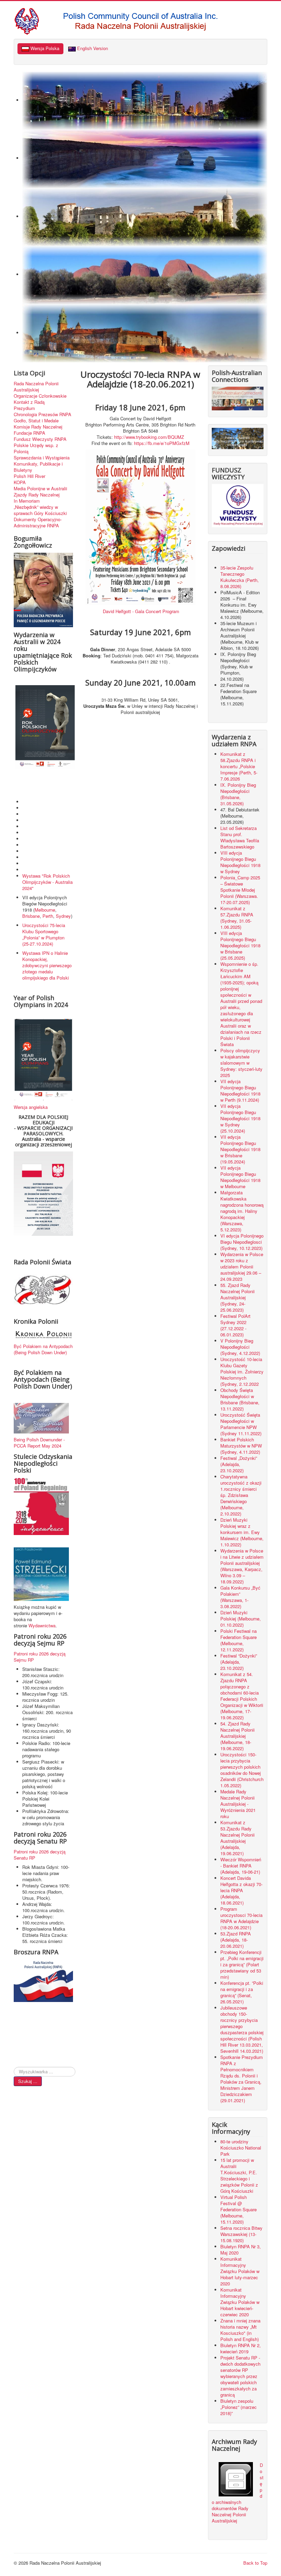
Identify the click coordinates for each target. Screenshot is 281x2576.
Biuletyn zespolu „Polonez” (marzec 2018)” (239, 2407)
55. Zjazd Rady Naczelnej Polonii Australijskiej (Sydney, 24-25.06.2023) (237, 1297)
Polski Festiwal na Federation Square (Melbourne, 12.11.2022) (239, 1640)
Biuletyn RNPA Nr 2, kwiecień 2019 (241, 2348)
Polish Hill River (29, 476)
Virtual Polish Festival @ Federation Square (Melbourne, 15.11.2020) (239, 2209)
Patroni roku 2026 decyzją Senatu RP (40, 1855)
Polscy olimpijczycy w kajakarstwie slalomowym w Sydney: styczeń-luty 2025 (241, 1063)
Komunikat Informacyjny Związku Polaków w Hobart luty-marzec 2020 (240, 2271)
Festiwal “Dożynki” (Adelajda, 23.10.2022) (239, 1662)
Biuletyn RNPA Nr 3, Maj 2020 (241, 2250)
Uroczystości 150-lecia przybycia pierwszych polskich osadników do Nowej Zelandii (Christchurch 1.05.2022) (242, 1770)
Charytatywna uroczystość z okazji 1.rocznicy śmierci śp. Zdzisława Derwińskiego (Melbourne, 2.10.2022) (241, 1495)
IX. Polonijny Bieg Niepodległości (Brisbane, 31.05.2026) (238, 794)
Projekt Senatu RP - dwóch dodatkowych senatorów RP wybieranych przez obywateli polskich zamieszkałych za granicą (240, 2376)
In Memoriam (27, 501)
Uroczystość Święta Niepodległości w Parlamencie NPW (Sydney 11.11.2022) (241, 1424)
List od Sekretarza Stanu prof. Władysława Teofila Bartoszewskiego (240, 837)
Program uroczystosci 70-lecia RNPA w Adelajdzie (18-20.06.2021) (241, 1918)
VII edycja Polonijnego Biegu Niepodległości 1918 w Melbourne (240, 1177)
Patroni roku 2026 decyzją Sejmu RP (40, 1657)
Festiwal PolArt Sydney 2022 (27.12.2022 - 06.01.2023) (235, 1325)
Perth (48, 916)
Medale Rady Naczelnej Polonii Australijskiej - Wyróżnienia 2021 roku (238, 1804)
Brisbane (31, 916)
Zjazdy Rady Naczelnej (37, 495)
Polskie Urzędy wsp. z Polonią (36, 448)
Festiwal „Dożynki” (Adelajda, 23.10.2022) (239, 1464)
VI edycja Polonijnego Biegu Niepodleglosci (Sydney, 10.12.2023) (242, 1242)
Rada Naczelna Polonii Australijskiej (36, 387)
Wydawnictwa (42, 1625)
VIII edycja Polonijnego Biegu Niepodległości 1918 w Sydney (240, 862)
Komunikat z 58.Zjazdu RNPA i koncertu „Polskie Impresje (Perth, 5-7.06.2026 (239, 766)
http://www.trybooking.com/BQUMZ (148, 437)
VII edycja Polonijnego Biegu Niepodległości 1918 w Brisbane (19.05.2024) (240, 1149)
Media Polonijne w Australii (40, 489)
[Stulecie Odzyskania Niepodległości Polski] (41, 1506)
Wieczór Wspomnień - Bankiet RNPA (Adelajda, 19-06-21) (241, 1866)
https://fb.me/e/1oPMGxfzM (162, 443)
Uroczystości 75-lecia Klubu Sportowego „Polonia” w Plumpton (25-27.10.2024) (44, 934)
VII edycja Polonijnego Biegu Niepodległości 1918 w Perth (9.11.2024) (240, 1091)
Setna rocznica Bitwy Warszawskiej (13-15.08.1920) (241, 2234)
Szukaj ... (28, 2081)
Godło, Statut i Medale (36, 421)
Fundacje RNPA (29, 433)
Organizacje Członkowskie (40, 396)
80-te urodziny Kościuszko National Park (241, 2148)
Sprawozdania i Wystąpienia (42, 458)
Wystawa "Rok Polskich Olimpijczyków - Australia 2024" (47, 882)
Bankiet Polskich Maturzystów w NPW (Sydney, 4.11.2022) (241, 1446)
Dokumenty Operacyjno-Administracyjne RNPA (38, 523)
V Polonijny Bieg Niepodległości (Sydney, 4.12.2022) (240, 1347)
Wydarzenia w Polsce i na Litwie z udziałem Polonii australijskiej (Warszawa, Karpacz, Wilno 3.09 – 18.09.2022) (242, 1566)
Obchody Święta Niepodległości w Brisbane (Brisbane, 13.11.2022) (240, 1399)
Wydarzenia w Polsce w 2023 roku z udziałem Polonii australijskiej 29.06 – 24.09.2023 (242, 1267)
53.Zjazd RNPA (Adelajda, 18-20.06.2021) (236, 1940)
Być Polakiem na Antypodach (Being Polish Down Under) (43, 1349)
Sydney (63, 916)
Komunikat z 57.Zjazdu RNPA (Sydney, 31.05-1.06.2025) (237, 918)
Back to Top (255, 2563)
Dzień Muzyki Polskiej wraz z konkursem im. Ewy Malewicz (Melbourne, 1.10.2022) (242, 1532)
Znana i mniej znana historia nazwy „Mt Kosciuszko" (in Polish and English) (240, 2330)
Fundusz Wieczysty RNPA (40, 439)
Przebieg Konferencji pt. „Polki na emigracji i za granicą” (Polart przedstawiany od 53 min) (242, 1964)
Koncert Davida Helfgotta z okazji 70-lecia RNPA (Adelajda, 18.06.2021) (241, 1890)
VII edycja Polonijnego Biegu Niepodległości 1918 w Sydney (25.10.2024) (240, 1118)
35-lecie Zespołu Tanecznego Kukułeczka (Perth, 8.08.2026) (240, 577)
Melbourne (45, 910)
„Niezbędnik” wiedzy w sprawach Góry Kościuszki (40, 510)
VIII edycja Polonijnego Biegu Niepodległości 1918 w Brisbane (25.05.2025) (240, 945)
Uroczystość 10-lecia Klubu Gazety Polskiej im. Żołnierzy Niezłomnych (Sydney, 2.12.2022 (242, 1372)
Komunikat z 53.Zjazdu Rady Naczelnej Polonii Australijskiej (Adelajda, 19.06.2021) (237, 1838)
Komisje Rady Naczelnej (38, 427)
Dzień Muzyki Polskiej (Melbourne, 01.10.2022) (241, 1619)
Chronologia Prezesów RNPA (42, 414)
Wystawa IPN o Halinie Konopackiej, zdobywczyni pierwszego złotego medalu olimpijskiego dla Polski (47, 965)
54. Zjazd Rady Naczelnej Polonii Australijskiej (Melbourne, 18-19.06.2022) (237, 1736)
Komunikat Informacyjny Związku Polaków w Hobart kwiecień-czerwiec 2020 (240, 2302)
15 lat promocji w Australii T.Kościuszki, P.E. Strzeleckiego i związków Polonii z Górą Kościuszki (239, 2175)
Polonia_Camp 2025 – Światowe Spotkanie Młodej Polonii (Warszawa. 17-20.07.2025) (240, 890)
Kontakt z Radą (29, 402)
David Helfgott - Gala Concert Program (141, 611)
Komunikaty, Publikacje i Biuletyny (38, 467)
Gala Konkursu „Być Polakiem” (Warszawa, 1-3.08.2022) (240, 1597)
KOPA (20, 482)
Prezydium (24, 408)
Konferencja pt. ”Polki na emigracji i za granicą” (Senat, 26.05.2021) (242, 1992)
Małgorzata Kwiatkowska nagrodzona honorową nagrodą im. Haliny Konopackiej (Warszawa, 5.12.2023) (242, 1211)
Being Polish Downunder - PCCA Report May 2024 (39, 1443)
